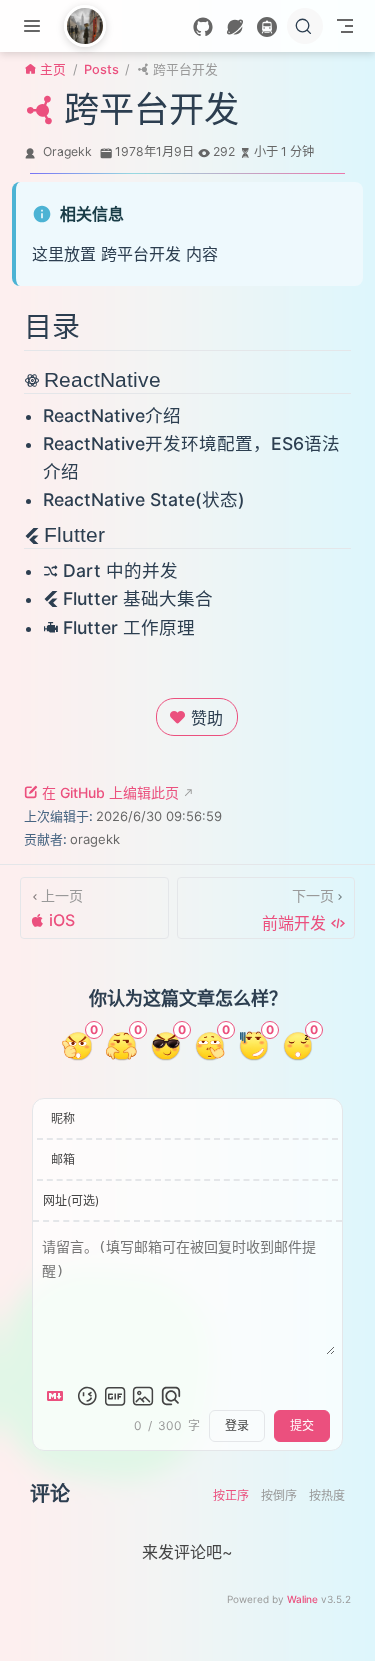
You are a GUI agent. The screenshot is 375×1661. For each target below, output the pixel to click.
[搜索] (305, 26)
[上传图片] (143, 1396)
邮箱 (63, 1159)
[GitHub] (203, 27)
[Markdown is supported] (59, 1396)
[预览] (171, 1396)
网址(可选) (71, 1200)
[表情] (87, 1396)
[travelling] (267, 27)
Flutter (74, 534)
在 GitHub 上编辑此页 (110, 792)
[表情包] (115, 1396)
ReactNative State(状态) (144, 499)
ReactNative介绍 (112, 415)
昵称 (63, 1118)
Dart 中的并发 (120, 570)
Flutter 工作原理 (129, 627)
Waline (302, 1599)
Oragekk (67, 151)
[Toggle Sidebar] (36, 26)
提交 (302, 1426)
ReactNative (102, 379)
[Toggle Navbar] (345, 26)
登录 (237, 1426)
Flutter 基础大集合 (138, 598)
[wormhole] (235, 27)
